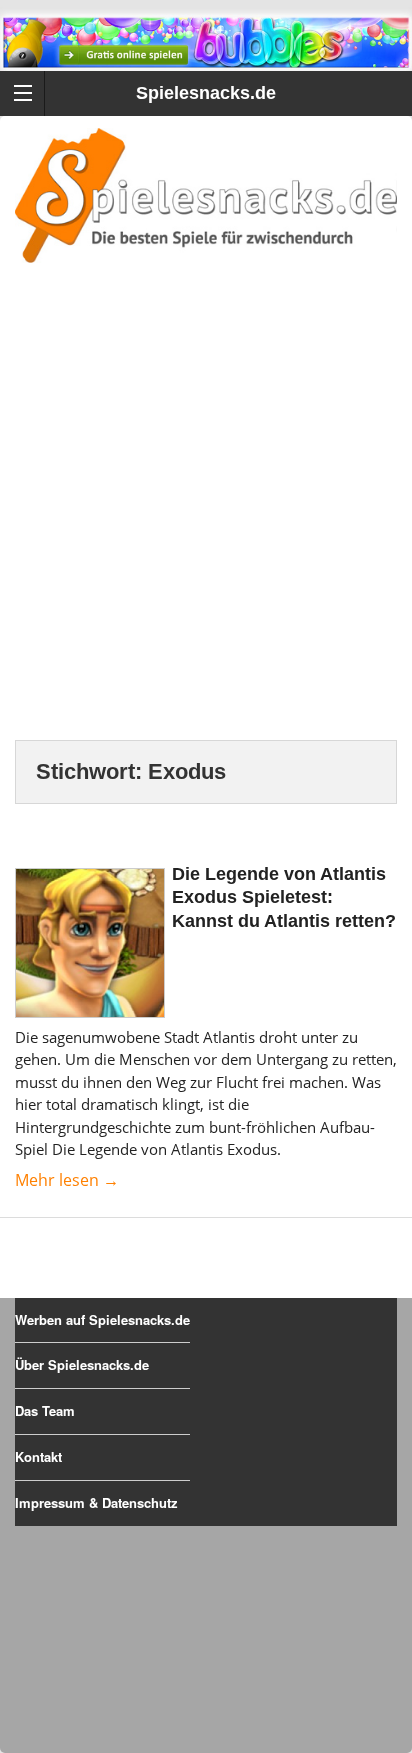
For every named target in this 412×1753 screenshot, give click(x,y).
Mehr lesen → (67, 1180)
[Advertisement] (206, 526)
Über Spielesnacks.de (82, 1364)
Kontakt (38, 1456)
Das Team (45, 1410)
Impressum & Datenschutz (96, 1502)
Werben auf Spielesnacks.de (102, 1319)
